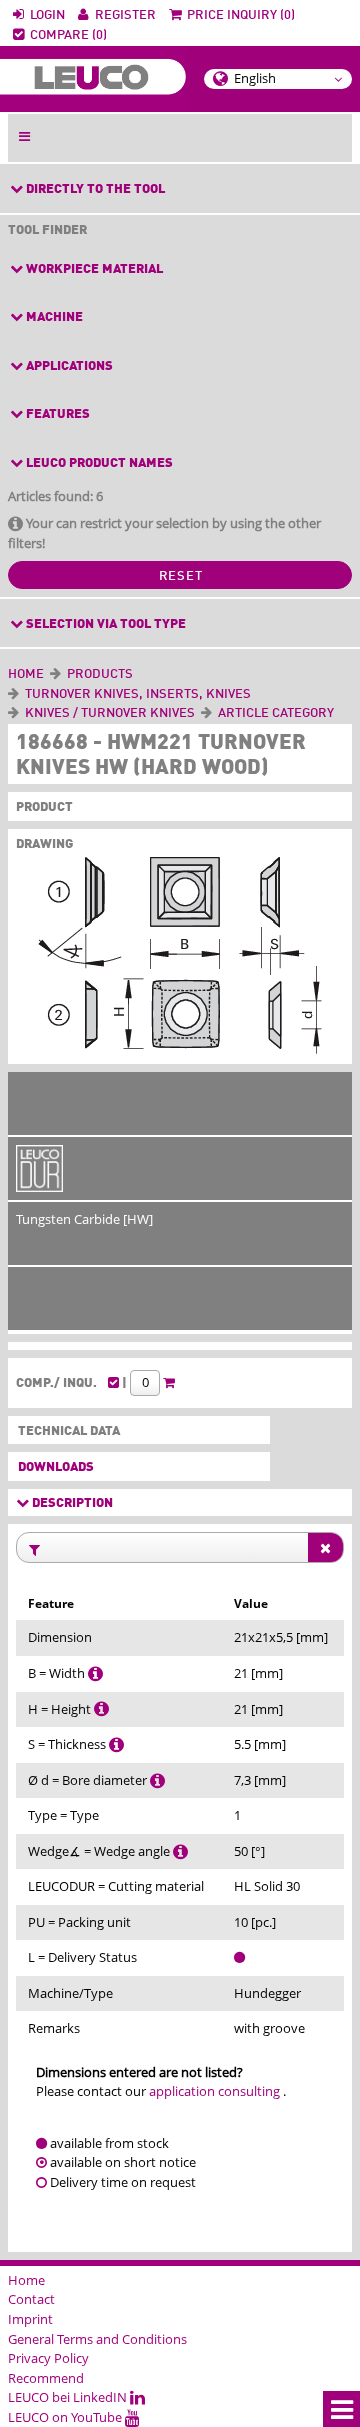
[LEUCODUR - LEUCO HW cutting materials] (39, 1182)
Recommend (46, 2378)
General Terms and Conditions (97, 2339)
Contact (31, 2299)
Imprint (30, 2319)
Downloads (56, 1467)
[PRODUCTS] (136, 674)
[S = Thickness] (116, 1744)
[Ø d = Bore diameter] (157, 1780)
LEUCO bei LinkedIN (69, 2397)
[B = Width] (95, 1673)
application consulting (214, 2091)
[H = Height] (101, 1709)
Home (26, 674)
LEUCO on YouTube (66, 2417)
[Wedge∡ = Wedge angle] (180, 1851)
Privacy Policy (48, 2358)
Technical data (65, 1431)
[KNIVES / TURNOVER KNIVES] (198, 713)
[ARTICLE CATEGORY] (337, 713)
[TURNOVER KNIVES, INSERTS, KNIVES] (254, 694)
